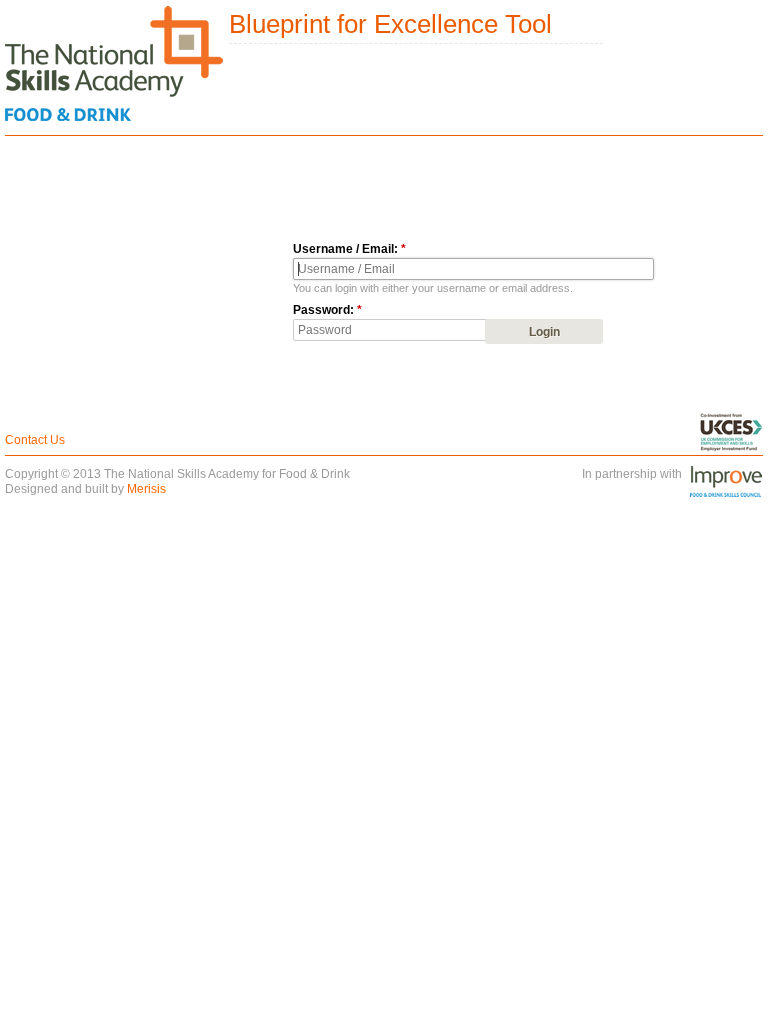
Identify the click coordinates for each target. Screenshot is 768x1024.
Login (544, 332)
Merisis (146, 489)
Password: (327, 310)
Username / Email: (349, 249)
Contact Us (35, 440)
